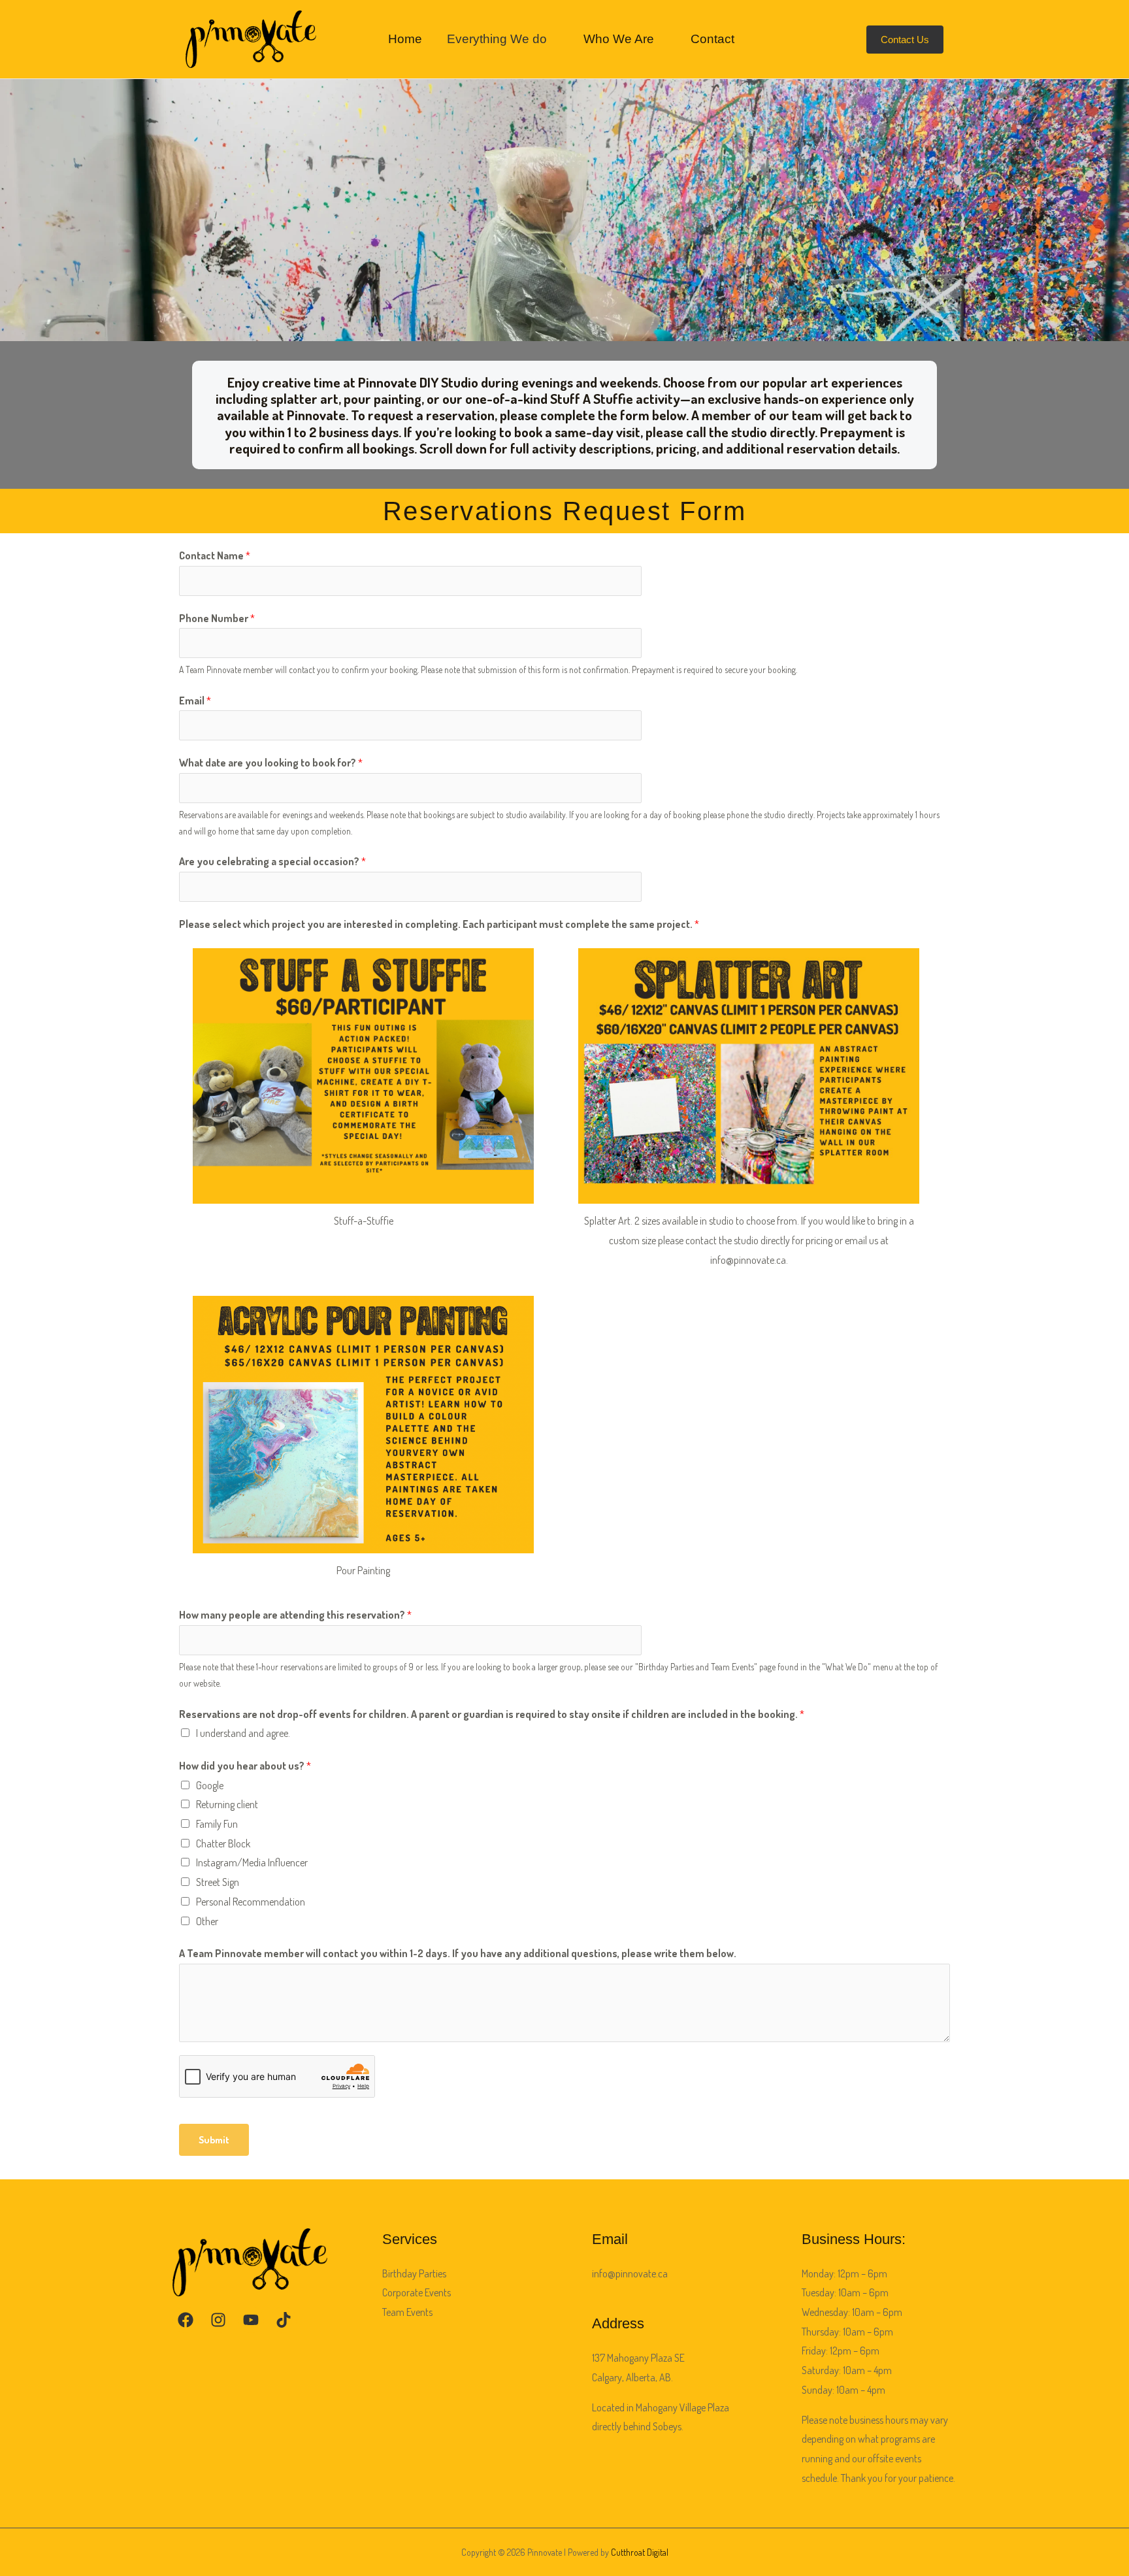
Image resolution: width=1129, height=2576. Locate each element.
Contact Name (215, 555)
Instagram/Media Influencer (252, 1862)
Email (195, 701)
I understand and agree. (243, 1733)
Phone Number (217, 618)
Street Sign (218, 1882)
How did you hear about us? (245, 1766)
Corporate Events (417, 2292)
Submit (214, 2140)
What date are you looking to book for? (271, 763)
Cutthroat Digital (640, 2552)
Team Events (407, 2312)
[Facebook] (186, 2320)
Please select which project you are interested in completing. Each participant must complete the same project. (439, 924)
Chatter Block (223, 1843)
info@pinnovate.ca (630, 2273)
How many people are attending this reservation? (295, 1615)
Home (405, 39)
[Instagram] (218, 2320)
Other (207, 1921)
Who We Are (619, 39)
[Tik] (284, 2320)
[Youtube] (251, 2320)
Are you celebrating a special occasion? (272, 861)
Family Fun (217, 1824)
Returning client (227, 1804)
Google (210, 1785)
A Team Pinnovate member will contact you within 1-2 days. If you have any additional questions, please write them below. (458, 1953)
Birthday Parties (414, 2273)
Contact (712, 39)
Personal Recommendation (251, 1902)
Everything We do (497, 39)
